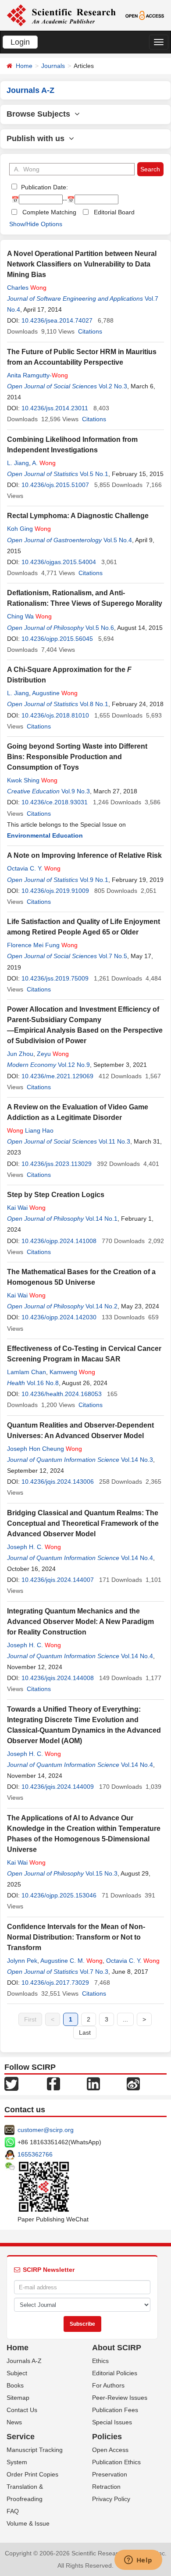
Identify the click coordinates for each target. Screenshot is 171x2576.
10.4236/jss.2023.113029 (57, 1164)
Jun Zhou (20, 1054)
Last (85, 2032)
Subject (17, 2373)
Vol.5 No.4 (118, 540)
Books (15, 2385)
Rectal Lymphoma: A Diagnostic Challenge (78, 516)
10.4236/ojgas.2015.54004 (59, 562)
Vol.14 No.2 (102, 1306)
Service (21, 2437)
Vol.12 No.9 (74, 1065)
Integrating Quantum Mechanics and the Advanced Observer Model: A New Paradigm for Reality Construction (80, 1622)
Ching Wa (29, 616)
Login (20, 42)
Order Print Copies (32, 2474)
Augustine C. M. (71, 1961)
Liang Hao (30, 1130)
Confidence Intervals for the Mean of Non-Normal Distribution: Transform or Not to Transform (76, 1937)
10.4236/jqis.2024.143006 (58, 1482)
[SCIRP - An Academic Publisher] (61, 15)
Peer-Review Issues (120, 2398)
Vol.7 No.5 (113, 956)
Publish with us (38, 139)
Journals (53, 66)
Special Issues (112, 2422)
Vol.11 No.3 (114, 1141)
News (14, 2422)
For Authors (108, 2385)
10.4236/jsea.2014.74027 (57, 320)
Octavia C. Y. (34, 868)
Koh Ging (29, 529)
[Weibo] (133, 2083)
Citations (90, 331)
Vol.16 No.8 (43, 1383)
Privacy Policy (111, 2499)
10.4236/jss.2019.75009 (55, 978)
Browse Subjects (41, 114)
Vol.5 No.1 (94, 474)
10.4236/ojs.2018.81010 (55, 715)
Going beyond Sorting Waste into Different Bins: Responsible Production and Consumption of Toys (77, 757)
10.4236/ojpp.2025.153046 (59, 1895)
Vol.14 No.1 (102, 1219)
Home (24, 66)
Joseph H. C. (34, 1547)
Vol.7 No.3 (94, 1972)
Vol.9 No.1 (94, 880)
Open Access (110, 2450)
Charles (27, 288)
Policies (107, 2437)
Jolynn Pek (22, 1961)
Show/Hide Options (36, 224)
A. (44, 463)
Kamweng (72, 1372)
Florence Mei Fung (42, 945)
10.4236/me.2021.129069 (57, 1076)
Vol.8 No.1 (94, 704)
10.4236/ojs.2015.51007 (55, 485)
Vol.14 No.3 (137, 1460)
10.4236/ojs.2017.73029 (55, 1983)
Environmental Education (45, 835)
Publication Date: (44, 187)
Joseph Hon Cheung (45, 1449)
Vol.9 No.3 (76, 791)
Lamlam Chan (27, 1372)
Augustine (55, 693)
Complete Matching (49, 212)
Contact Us (22, 2410)
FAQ (13, 2511)
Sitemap (18, 2398)
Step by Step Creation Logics (56, 1195)
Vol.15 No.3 (102, 1873)
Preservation (110, 2474)
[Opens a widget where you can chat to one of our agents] (138, 2561)
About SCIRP (117, 2348)
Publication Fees (115, 2410)
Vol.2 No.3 (113, 386)
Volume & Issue (28, 2523)
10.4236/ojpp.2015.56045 (57, 639)
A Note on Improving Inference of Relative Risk (84, 855)
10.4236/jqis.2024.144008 (58, 1678)
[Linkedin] (93, 2083)
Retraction (106, 2487)
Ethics (100, 2361)
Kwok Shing (32, 780)
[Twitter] (11, 2083)
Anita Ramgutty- (37, 375)
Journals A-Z (24, 2361)
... (125, 2019)
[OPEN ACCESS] (145, 15)
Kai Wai (26, 1208)
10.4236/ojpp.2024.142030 (59, 1317)
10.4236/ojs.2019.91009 (55, 891)
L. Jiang (18, 463)
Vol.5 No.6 (100, 628)
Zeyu (53, 1054)
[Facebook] (53, 2083)
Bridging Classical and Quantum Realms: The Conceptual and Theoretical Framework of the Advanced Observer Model (83, 1523)
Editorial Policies (115, 2373)
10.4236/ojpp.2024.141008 (59, 1241)
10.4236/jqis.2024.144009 (58, 1787)
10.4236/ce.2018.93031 (55, 802)
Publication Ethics (116, 2462)
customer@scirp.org (46, 2130)
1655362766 (35, 2154)
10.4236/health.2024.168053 (62, 1394)
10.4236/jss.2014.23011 (55, 408)
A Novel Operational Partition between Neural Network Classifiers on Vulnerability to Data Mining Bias (82, 264)
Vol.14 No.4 (137, 1558)
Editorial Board (114, 212)
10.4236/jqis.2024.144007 (58, 1580)
